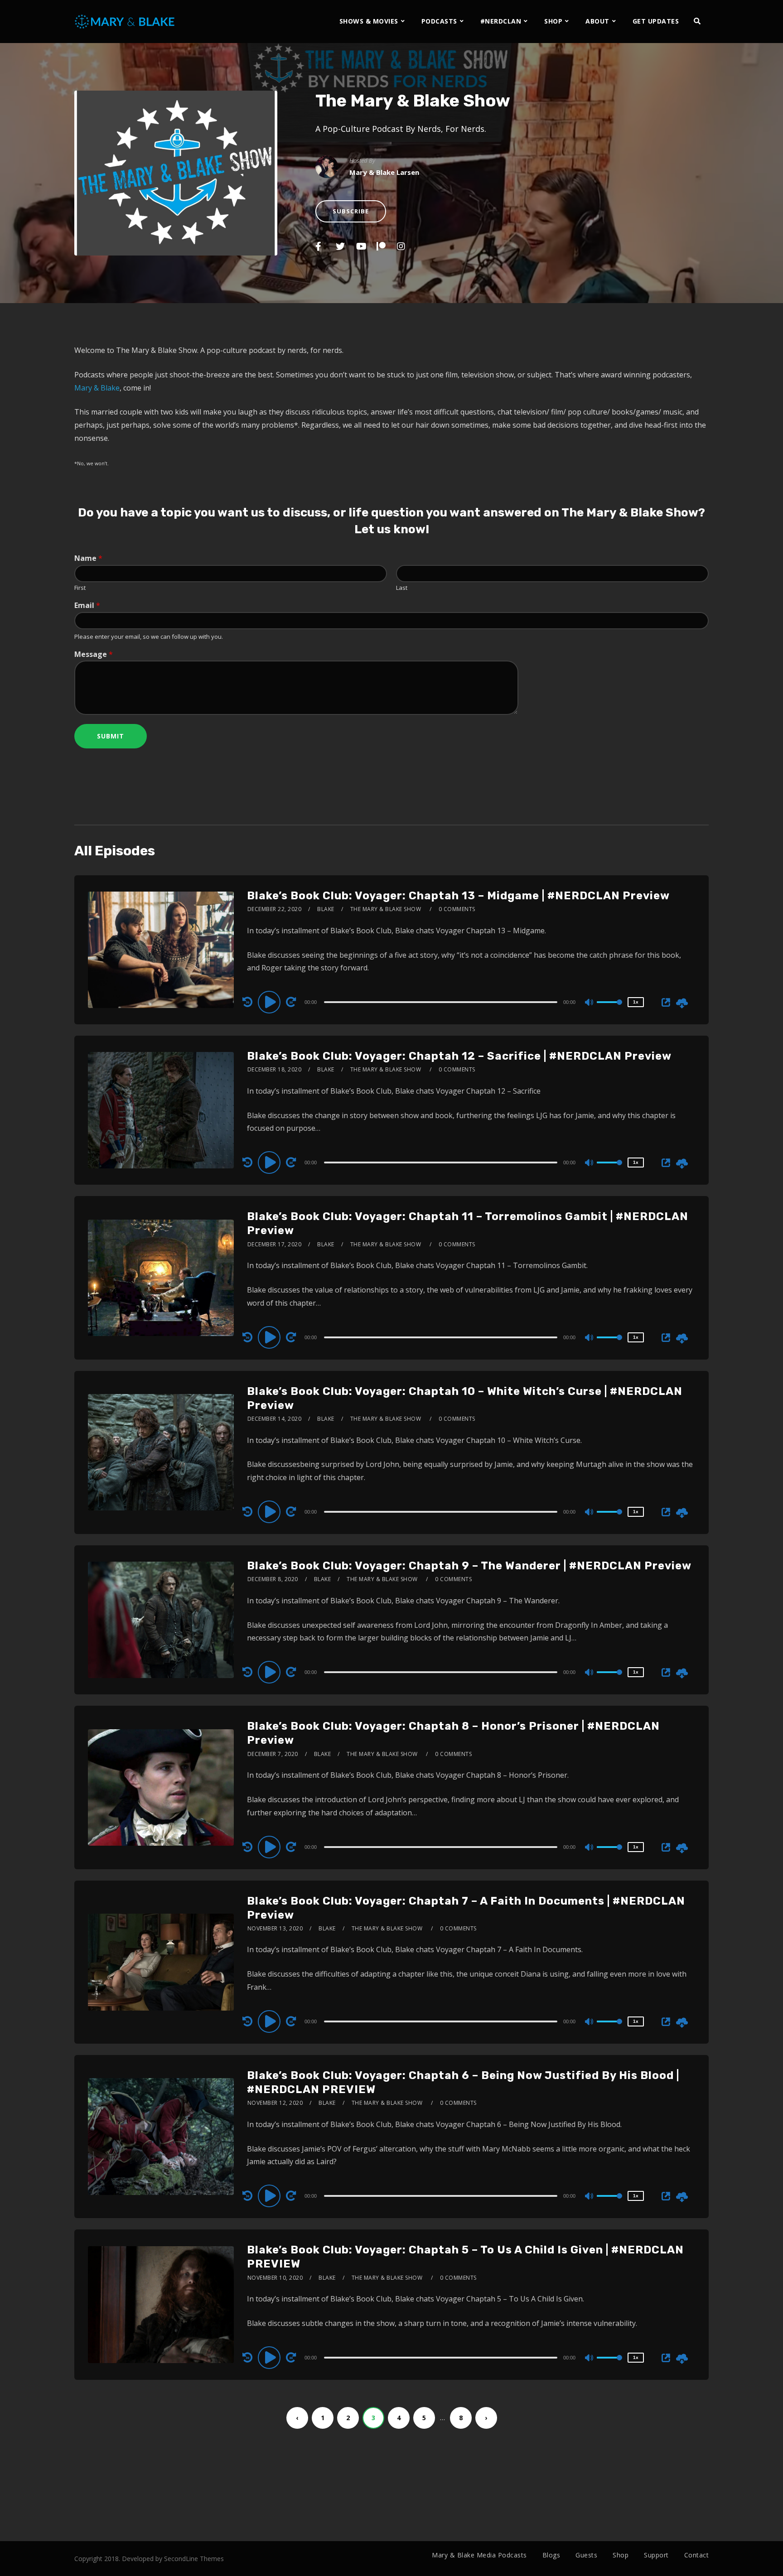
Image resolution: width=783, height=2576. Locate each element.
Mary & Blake (97, 388)
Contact (697, 2555)
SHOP (553, 21)
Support (656, 2555)
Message (94, 654)
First (80, 588)
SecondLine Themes (194, 2559)
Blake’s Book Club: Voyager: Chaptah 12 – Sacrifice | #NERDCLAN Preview (459, 1056)
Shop (621, 2555)
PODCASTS (439, 21)
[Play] (271, 1002)
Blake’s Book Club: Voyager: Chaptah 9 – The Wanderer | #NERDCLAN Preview (469, 1566)
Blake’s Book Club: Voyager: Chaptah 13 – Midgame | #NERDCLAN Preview (458, 896)
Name (88, 558)
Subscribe (351, 211)
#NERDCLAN (501, 21)
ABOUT (597, 21)
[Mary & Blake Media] (126, 21)
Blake (326, 909)
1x (636, 1002)
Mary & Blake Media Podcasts (479, 2555)
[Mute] (590, 1003)
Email (87, 605)
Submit (111, 736)
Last (402, 588)
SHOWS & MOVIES (369, 21)
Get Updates (656, 21)
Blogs (551, 2555)
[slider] (609, 1009)
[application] (442, 1002)
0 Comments (457, 909)
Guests (586, 2555)
